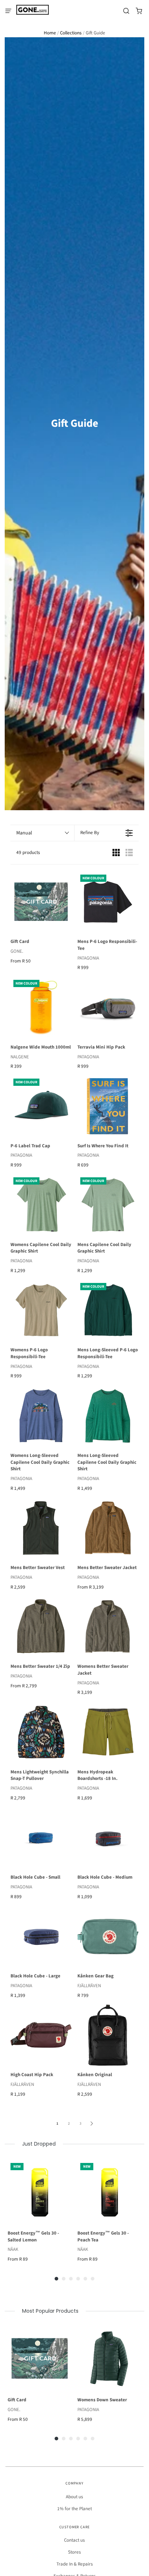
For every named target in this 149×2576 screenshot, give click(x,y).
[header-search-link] (126, 11)
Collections (71, 33)
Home (50, 33)
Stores (74, 2552)
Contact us (74, 2540)
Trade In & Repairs (75, 2564)
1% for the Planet (74, 2509)
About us (74, 2497)
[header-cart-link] (139, 11)
